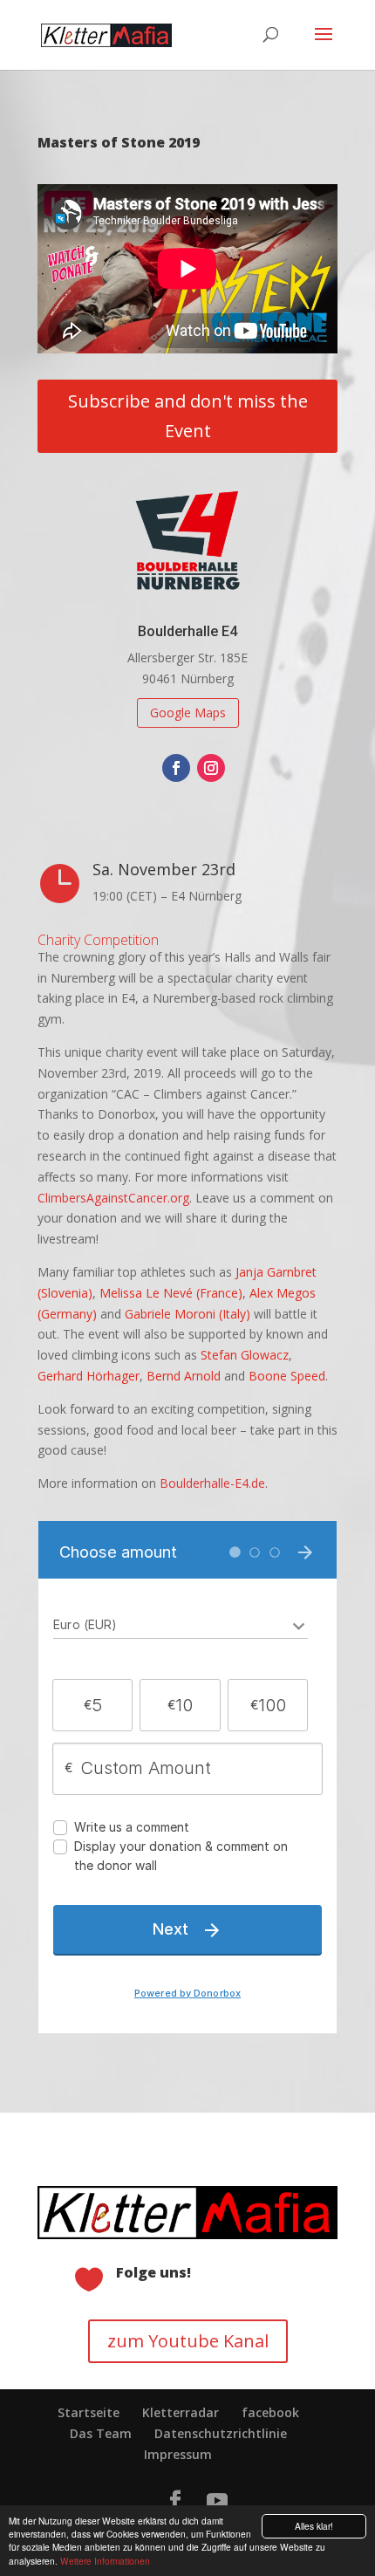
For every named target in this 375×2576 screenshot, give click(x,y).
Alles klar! (314, 2526)
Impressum (178, 2454)
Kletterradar (181, 2412)
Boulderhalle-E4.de (212, 1483)
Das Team (101, 2433)
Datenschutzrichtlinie (221, 2433)
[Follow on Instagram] (211, 768)
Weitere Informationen (105, 2561)
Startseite (89, 2412)
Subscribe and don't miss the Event (188, 416)
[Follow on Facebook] (176, 768)
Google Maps (188, 713)
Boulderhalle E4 (187, 631)
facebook (270, 2412)
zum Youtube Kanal (188, 2341)
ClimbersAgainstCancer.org (113, 1198)
